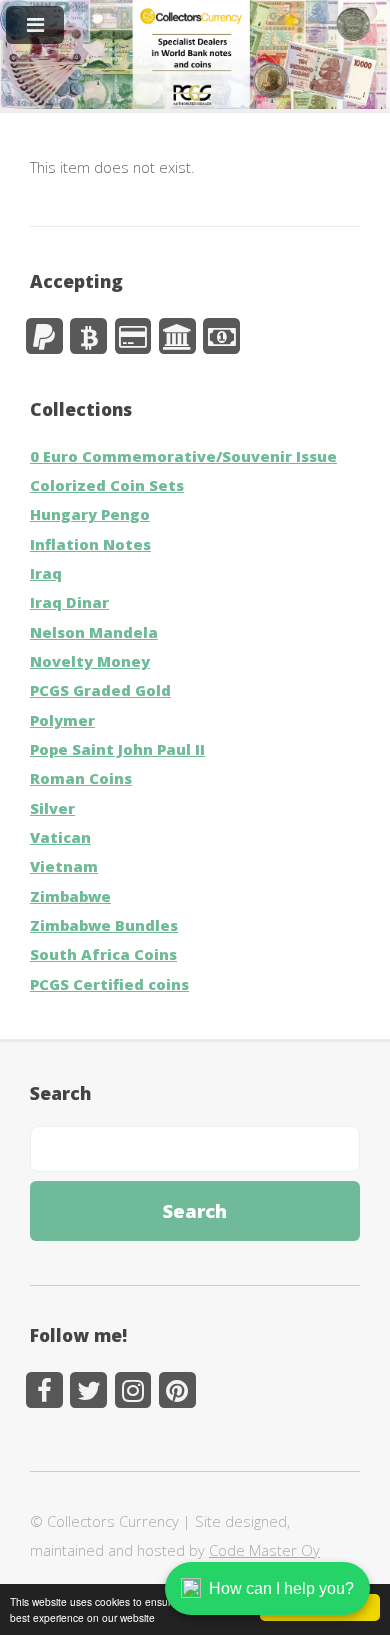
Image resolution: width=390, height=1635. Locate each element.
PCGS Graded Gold (100, 690)
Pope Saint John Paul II (117, 749)
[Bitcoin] (88, 336)
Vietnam (64, 866)
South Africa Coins (103, 954)
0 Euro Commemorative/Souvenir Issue (183, 456)
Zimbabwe (70, 896)
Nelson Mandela (94, 632)
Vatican (60, 837)
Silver (52, 808)
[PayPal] (44, 336)
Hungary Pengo (90, 514)
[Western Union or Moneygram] (221, 336)
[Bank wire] (177, 336)
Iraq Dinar (69, 602)
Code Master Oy (264, 1550)
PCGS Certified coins (109, 984)
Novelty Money (90, 661)
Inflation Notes (90, 544)
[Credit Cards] (133, 336)
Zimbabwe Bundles (104, 925)
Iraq (46, 573)
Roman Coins (81, 778)
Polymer (62, 720)
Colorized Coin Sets (107, 485)
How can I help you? (281, 1588)
